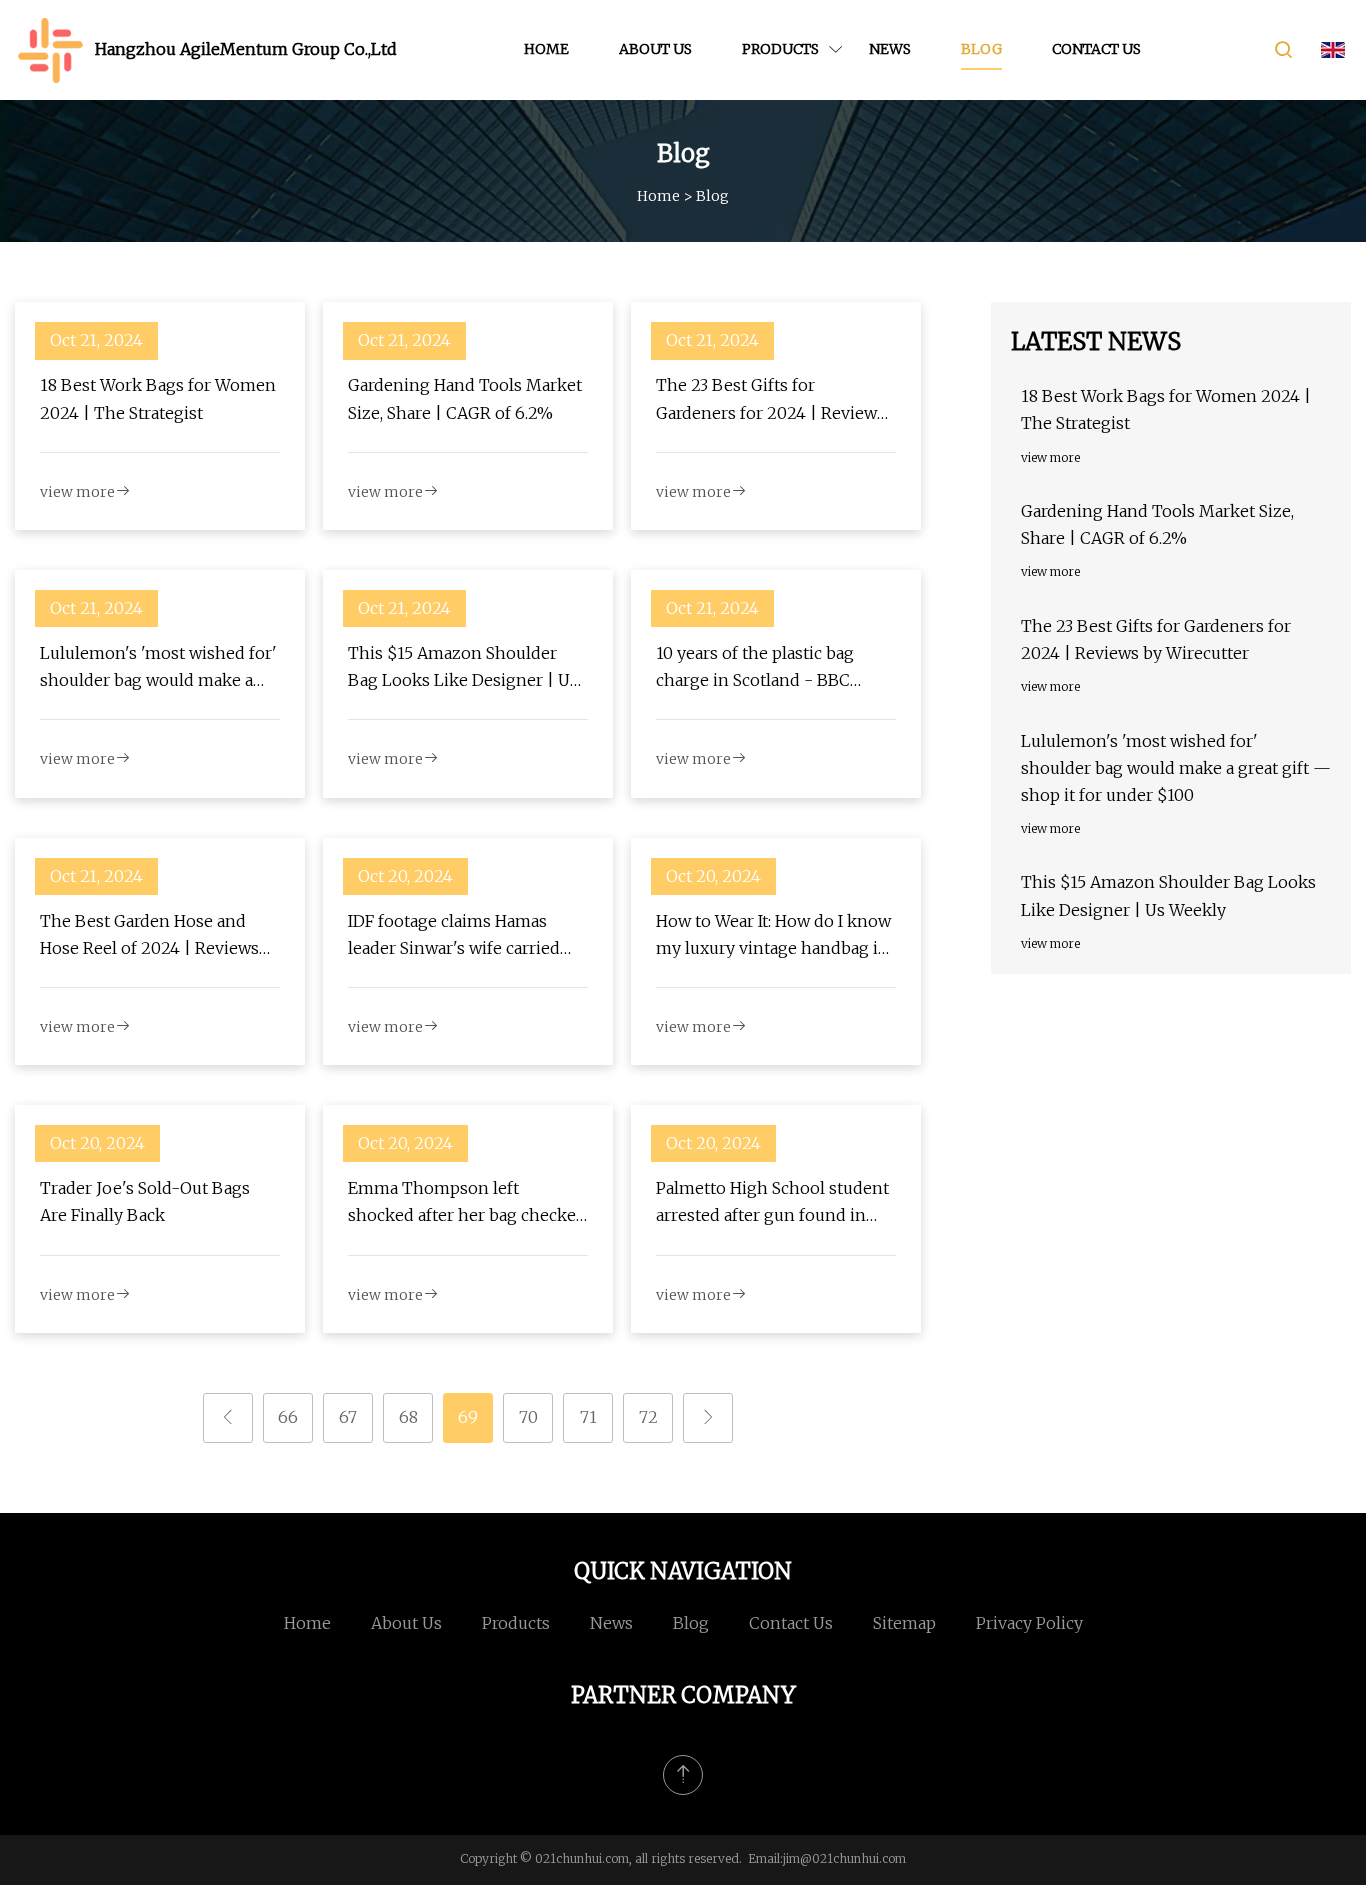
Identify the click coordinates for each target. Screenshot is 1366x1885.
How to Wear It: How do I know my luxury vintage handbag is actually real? (773, 936)
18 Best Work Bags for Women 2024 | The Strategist (158, 398)
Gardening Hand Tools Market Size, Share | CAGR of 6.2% (465, 398)
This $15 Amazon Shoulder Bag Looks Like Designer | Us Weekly (463, 668)
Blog (981, 49)
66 (288, 1417)
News (890, 49)
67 (348, 1417)
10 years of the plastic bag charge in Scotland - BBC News (755, 668)
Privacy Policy (1029, 1623)
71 (588, 1417)
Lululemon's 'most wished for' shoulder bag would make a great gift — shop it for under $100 (158, 668)
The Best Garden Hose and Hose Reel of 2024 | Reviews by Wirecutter (149, 936)
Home (546, 49)
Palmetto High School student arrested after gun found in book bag (772, 1203)
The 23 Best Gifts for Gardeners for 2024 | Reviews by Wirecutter (770, 400)
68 (408, 1417)
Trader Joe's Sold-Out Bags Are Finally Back (145, 1201)
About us (655, 49)
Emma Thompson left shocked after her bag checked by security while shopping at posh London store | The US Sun (467, 1203)
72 (648, 1417)
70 (528, 1417)
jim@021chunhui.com (844, 1858)
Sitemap (904, 1623)
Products (780, 49)
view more (77, 492)
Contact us (1096, 49)
